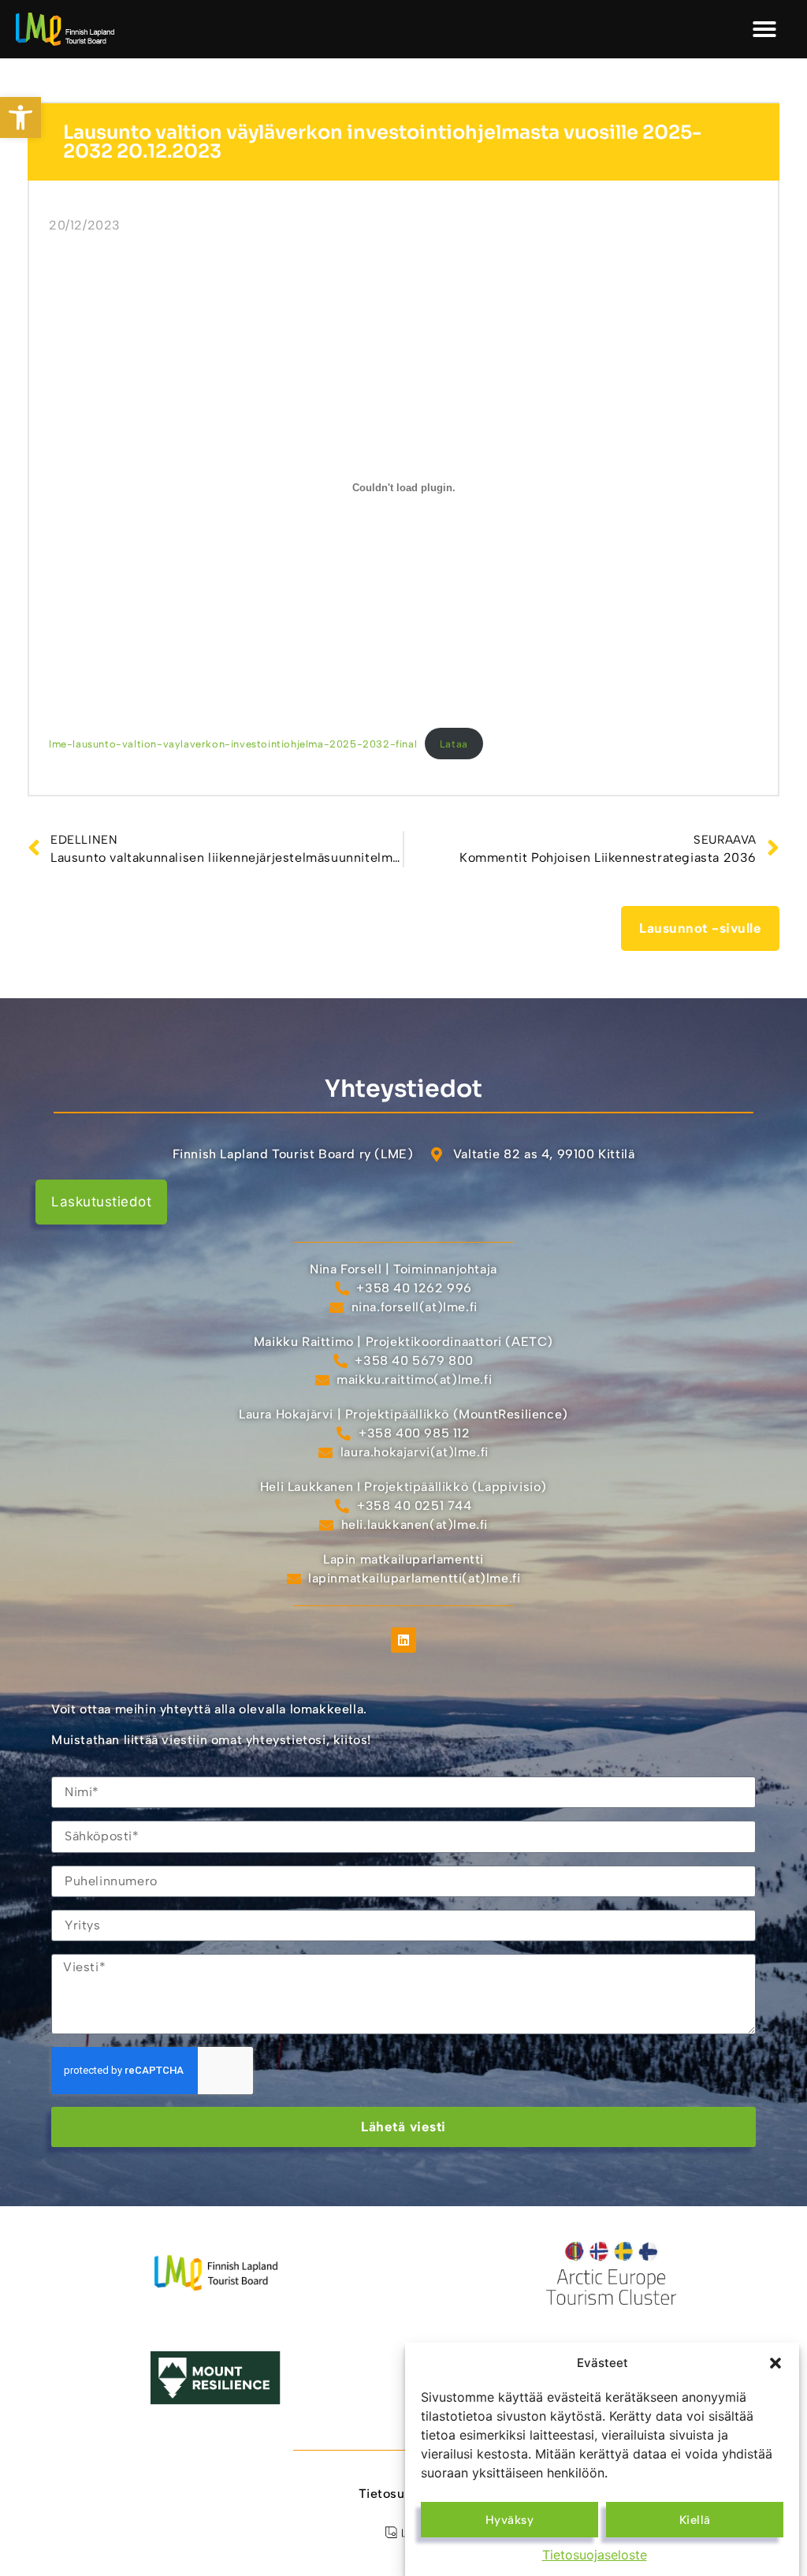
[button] (775, 2363)
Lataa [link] (454, 744)
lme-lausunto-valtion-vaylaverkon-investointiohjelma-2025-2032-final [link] (233, 744)
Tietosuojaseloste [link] (595, 2555)
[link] (20, 117)
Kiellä (695, 2520)
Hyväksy (510, 2520)
